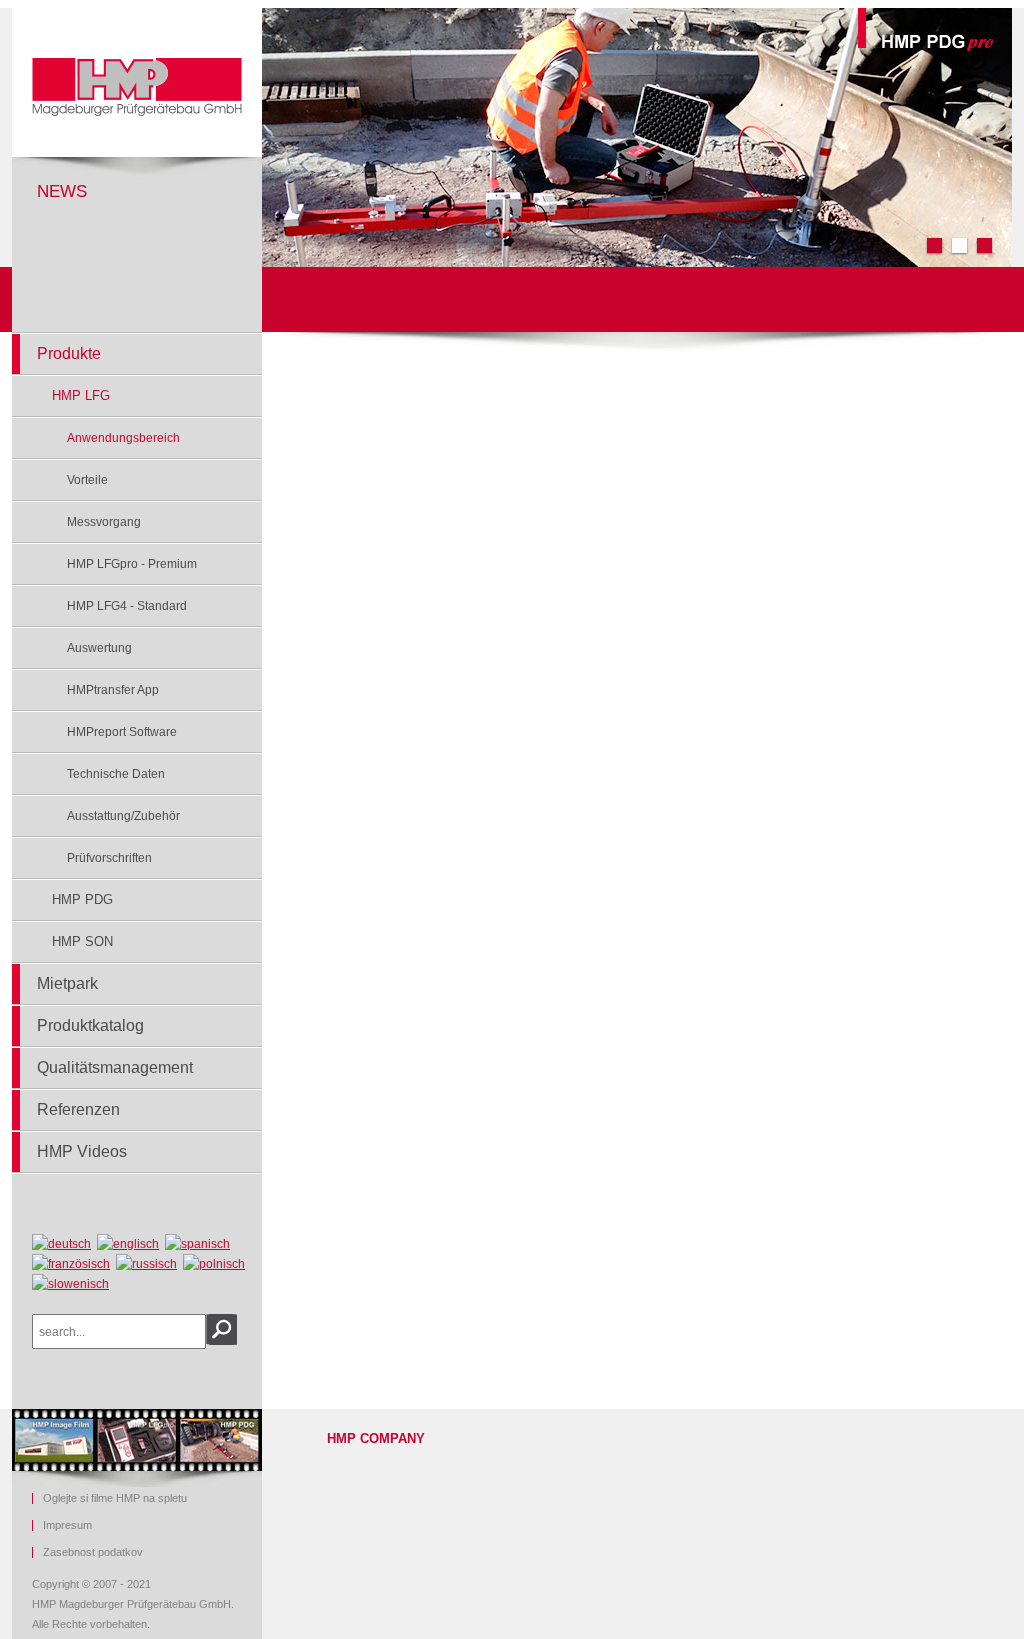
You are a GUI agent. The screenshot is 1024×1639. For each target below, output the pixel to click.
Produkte (69, 353)
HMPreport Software (122, 732)
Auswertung (99, 648)
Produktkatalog (90, 1025)
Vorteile (87, 480)
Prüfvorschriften (109, 858)
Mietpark (67, 983)
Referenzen (78, 1109)
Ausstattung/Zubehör (123, 816)
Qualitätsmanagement (115, 1067)
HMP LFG (81, 395)
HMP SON (82, 941)
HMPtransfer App (113, 690)
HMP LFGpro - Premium (132, 564)
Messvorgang (104, 522)
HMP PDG (82, 899)
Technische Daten (116, 774)
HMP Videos (82, 1151)
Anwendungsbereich (123, 438)
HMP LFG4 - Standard (127, 606)
